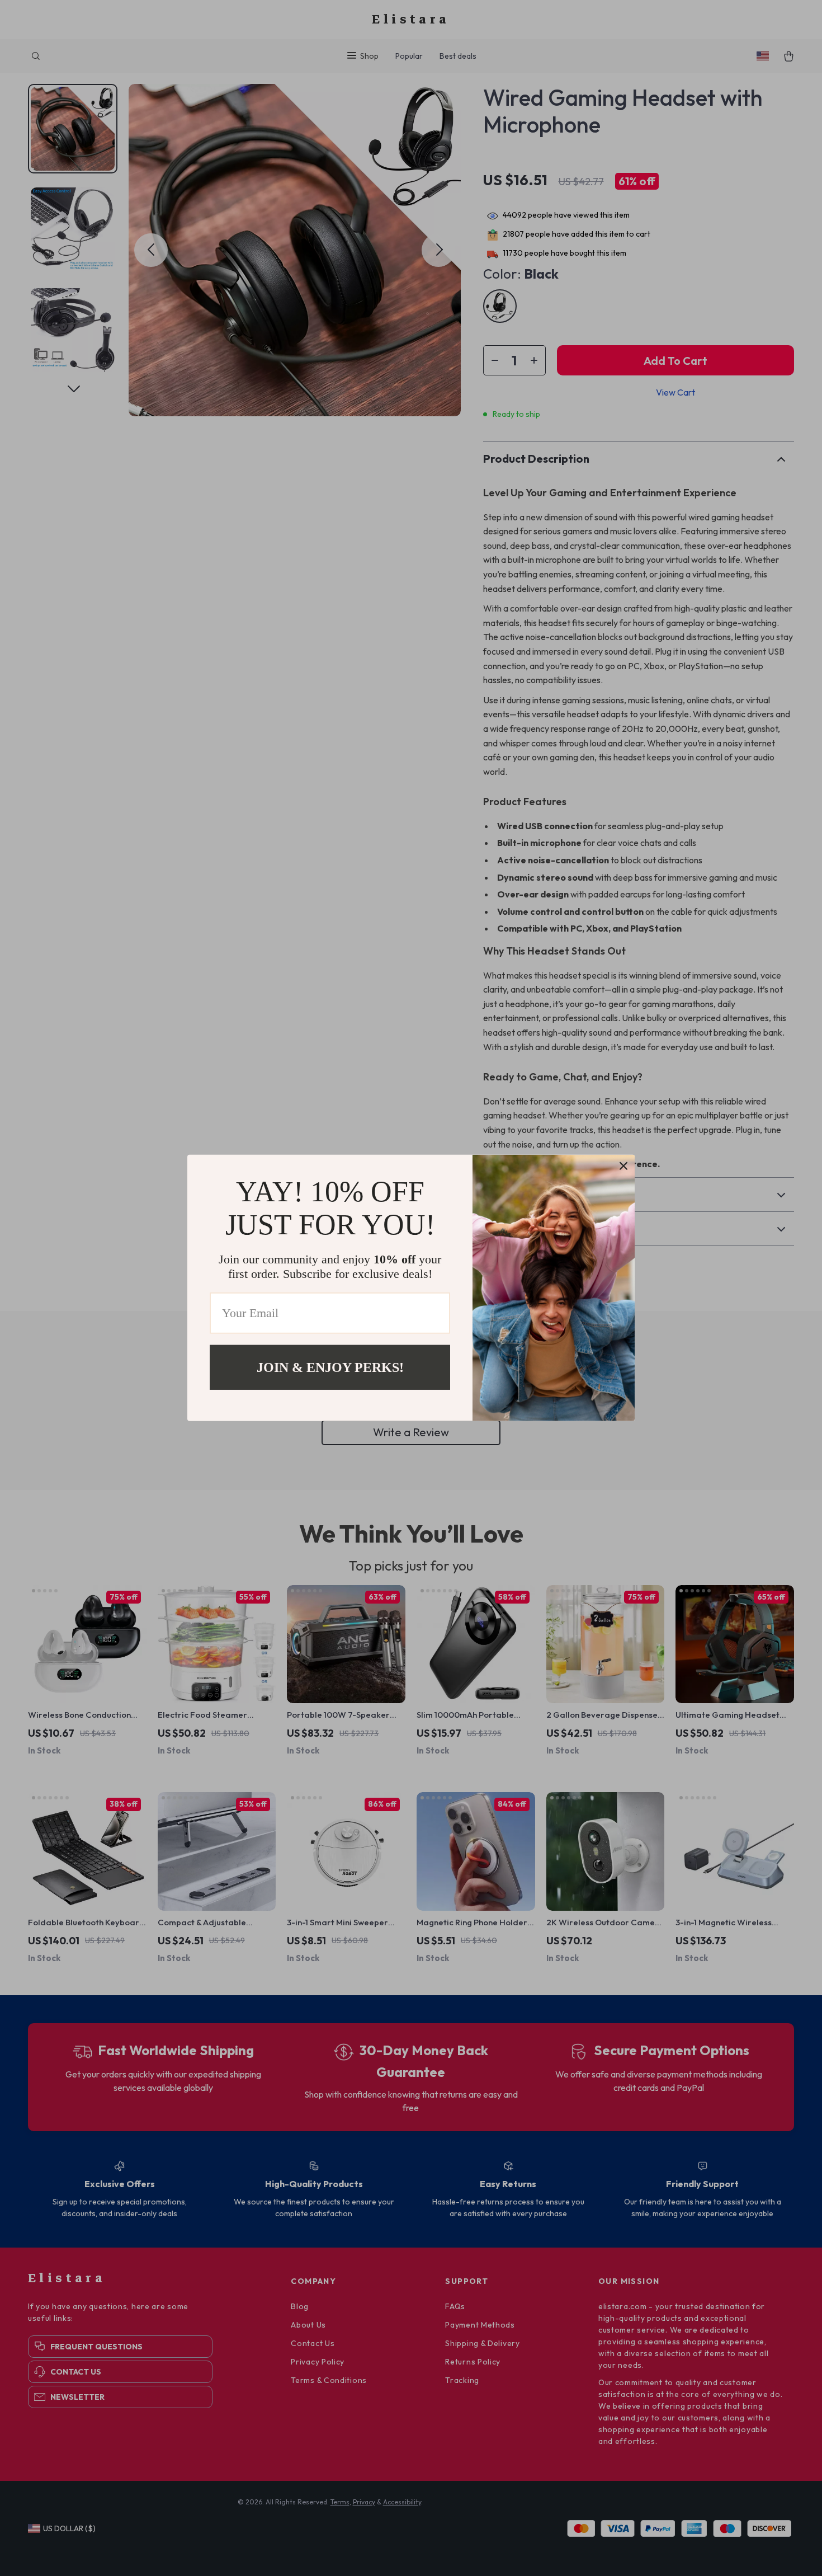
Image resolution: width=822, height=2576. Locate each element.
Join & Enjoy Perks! (330, 1367)
